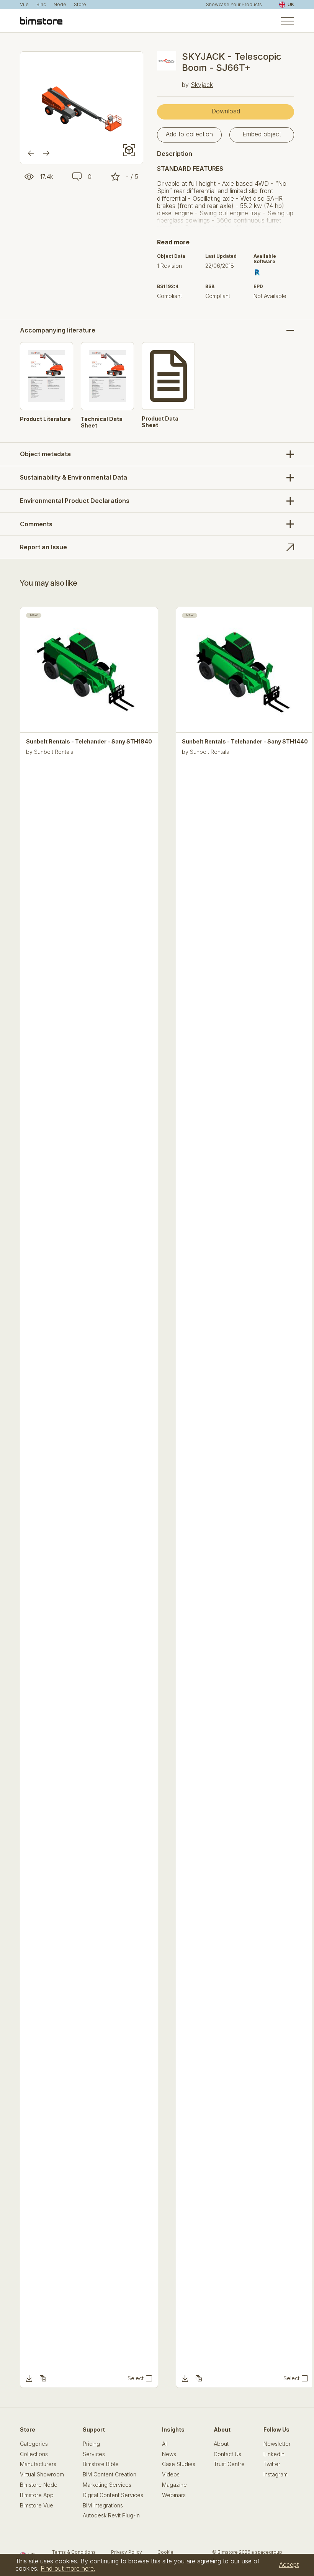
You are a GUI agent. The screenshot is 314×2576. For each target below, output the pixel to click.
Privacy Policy (127, 2552)
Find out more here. (68, 2568)
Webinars (174, 2495)
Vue (24, 5)
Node (60, 5)
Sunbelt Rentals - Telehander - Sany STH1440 (245, 742)
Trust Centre (229, 2464)
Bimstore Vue (37, 2506)
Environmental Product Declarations (75, 501)
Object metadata (45, 454)
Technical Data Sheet (102, 422)
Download (226, 111)
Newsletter (277, 2444)
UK (291, 4)
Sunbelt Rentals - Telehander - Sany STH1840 (89, 742)
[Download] (29, 2378)
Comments (36, 524)
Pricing (91, 2444)
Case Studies (179, 2464)
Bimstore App (37, 2495)
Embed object (262, 134)
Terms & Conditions (74, 2552)
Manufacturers (38, 2464)
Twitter (272, 2464)
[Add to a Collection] (43, 2378)
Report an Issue (43, 547)
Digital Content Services (113, 2495)
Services (94, 2454)
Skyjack (202, 85)
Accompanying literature (58, 330)
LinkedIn (274, 2454)
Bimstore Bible (101, 2464)
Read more (173, 242)
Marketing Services (107, 2485)
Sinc (41, 5)
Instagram (276, 2474)
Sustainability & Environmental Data (74, 477)
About (221, 2444)
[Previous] (31, 153)
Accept (289, 2565)
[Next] (46, 153)
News (169, 2454)
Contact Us (227, 2454)
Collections (34, 2454)
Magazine (174, 2485)
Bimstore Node (39, 2485)
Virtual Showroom (42, 2474)
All (165, 2444)
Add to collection (189, 134)
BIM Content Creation (110, 2474)
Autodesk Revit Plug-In (111, 2515)
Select (136, 2378)
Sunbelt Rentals (54, 752)
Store (80, 5)
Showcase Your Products (234, 5)
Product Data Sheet (160, 422)
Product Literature (45, 419)
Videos (171, 2474)
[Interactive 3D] (129, 150)
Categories (34, 2444)
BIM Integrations (103, 2506)
